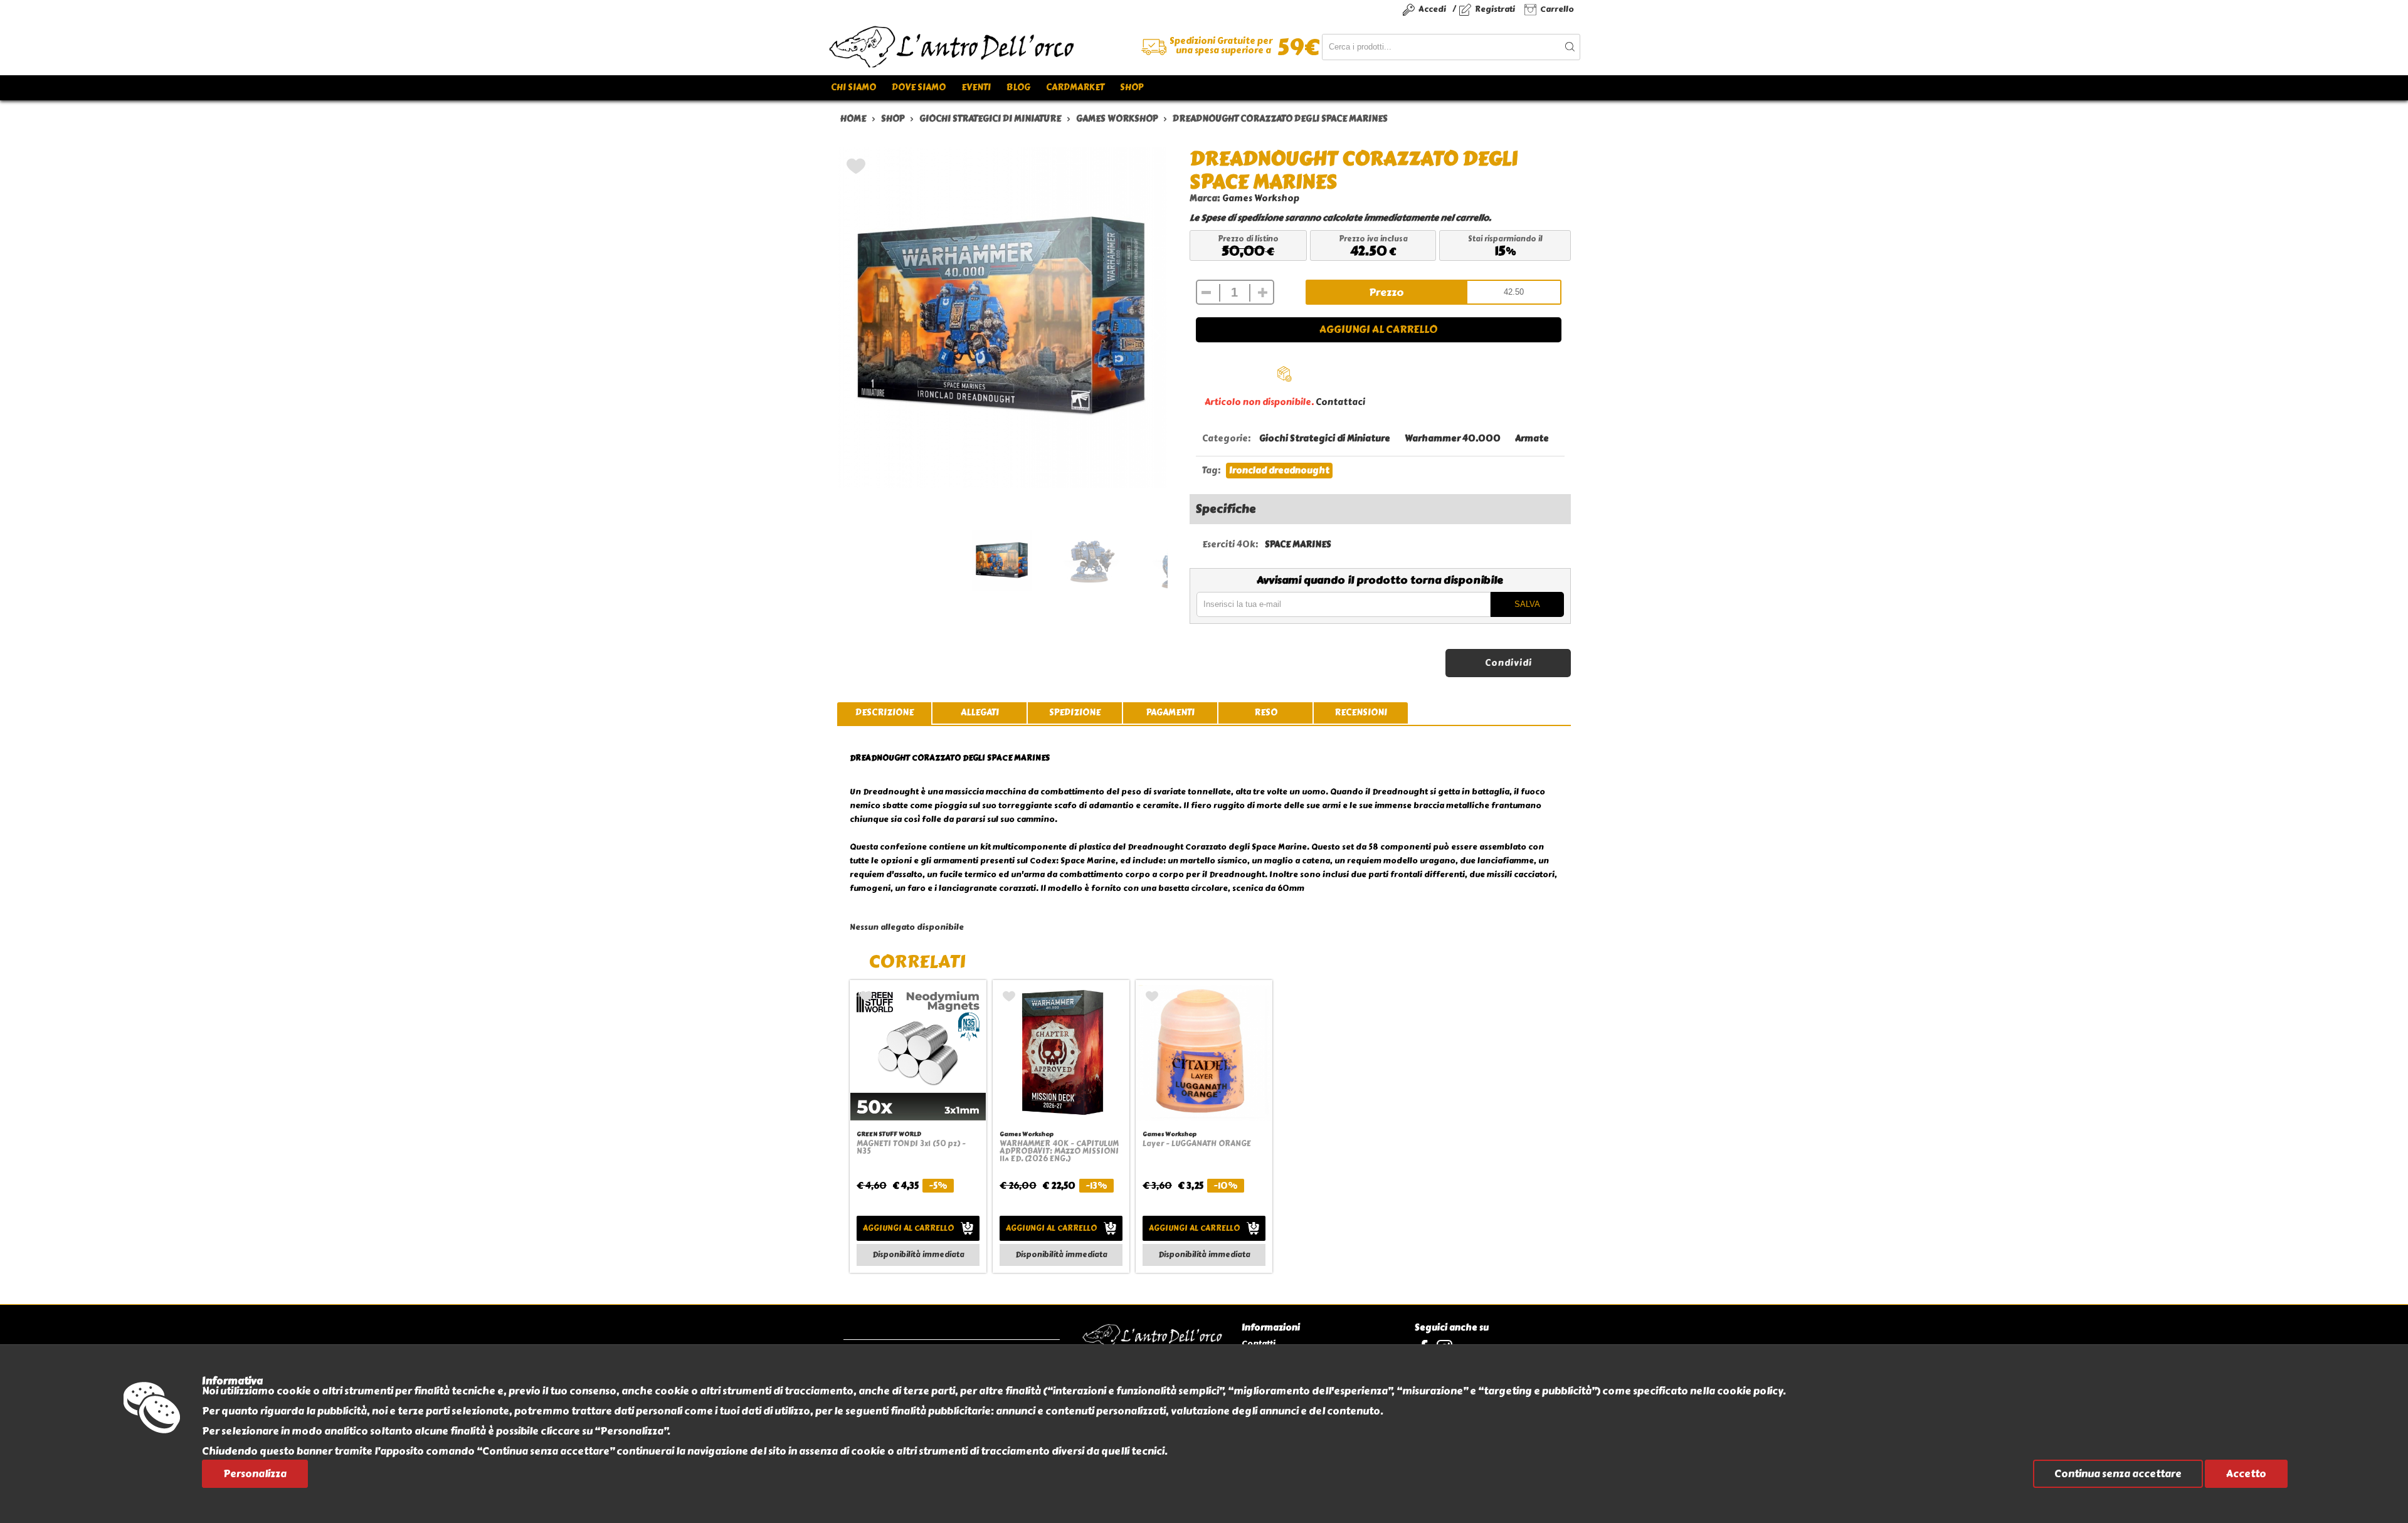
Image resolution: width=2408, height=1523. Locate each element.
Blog (1018, 87)
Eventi (976, 87)
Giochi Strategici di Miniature (1325, 439)
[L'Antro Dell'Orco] (1016, 47)
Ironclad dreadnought (1279, 471)
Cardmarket (1075, 87)
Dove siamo (919, 87)
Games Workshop (1261, 198)
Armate (1532, 439)
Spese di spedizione (1242, 218)
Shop (1132, 87)
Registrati (1495, 9)
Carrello (1557, 9)
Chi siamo (853, 87)
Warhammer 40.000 (1453, 439)
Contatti (1259, 1343)
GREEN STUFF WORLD (889, 1134)
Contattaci (1340, 402)
